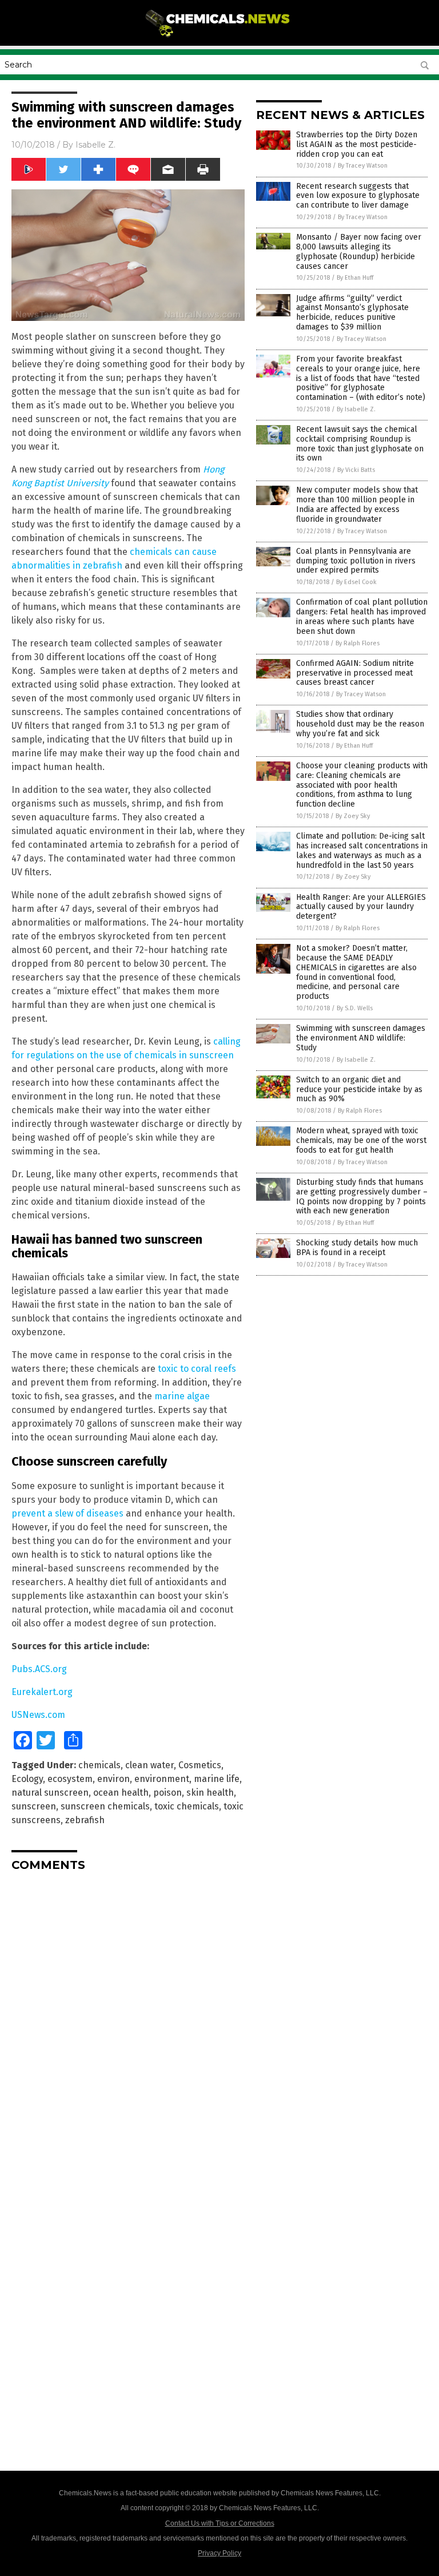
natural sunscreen (50, 1793)
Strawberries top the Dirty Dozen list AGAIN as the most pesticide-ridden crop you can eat (357, 144)
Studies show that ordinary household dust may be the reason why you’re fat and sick (360, 724)
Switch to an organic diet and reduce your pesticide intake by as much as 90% (359, 1089)
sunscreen (34, 1806)
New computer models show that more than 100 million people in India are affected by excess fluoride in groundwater (357, 504)
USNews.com (38, 1715)
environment (162, 1779)
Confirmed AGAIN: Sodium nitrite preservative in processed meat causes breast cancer (355, 673)
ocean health (121, 1793)
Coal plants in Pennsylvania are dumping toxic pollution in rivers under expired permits (356, 561)
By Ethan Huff (355, 278)
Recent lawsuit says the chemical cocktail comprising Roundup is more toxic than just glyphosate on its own (360, 444)
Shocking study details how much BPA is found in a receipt (357, 1248)
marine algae (182, 1396)
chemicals (99, 1765)
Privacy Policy (219, 2553)
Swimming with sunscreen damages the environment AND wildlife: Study (361, 1038)
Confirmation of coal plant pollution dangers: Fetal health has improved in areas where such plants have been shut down (362, 616)
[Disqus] (128, 2023)
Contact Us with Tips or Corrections (220, 2523)
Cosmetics (200, 1765)
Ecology (27, 1779)
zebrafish (85, 1820)
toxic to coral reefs (197, 1369)
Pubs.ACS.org (39, 1669)
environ (113, 1779)
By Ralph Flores (358, 643)
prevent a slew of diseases (67, 1513)
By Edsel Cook (356, 582)
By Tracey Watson (363, 166)
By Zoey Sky (353, 816)
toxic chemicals (187, 1806)
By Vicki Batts (356, 470)
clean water (149, 1765)
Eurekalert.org (42, 1692)
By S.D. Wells (355, 1008)
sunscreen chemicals (105, 1806)
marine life (217, 1779)
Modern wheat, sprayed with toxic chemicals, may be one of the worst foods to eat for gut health (361, 1140)
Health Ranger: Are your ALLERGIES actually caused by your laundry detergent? (361, 907)
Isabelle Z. (95, 145)
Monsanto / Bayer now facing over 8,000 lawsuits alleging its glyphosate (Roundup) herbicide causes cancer (359, 251)
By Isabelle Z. (356, 409)
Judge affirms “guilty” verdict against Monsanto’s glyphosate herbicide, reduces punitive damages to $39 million (352, 313)
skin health (210, 1793)
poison (167, 1793)
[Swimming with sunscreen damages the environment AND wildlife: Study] (220, 38)
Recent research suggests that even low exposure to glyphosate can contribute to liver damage (358, 196)
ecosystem (70, 1779)
